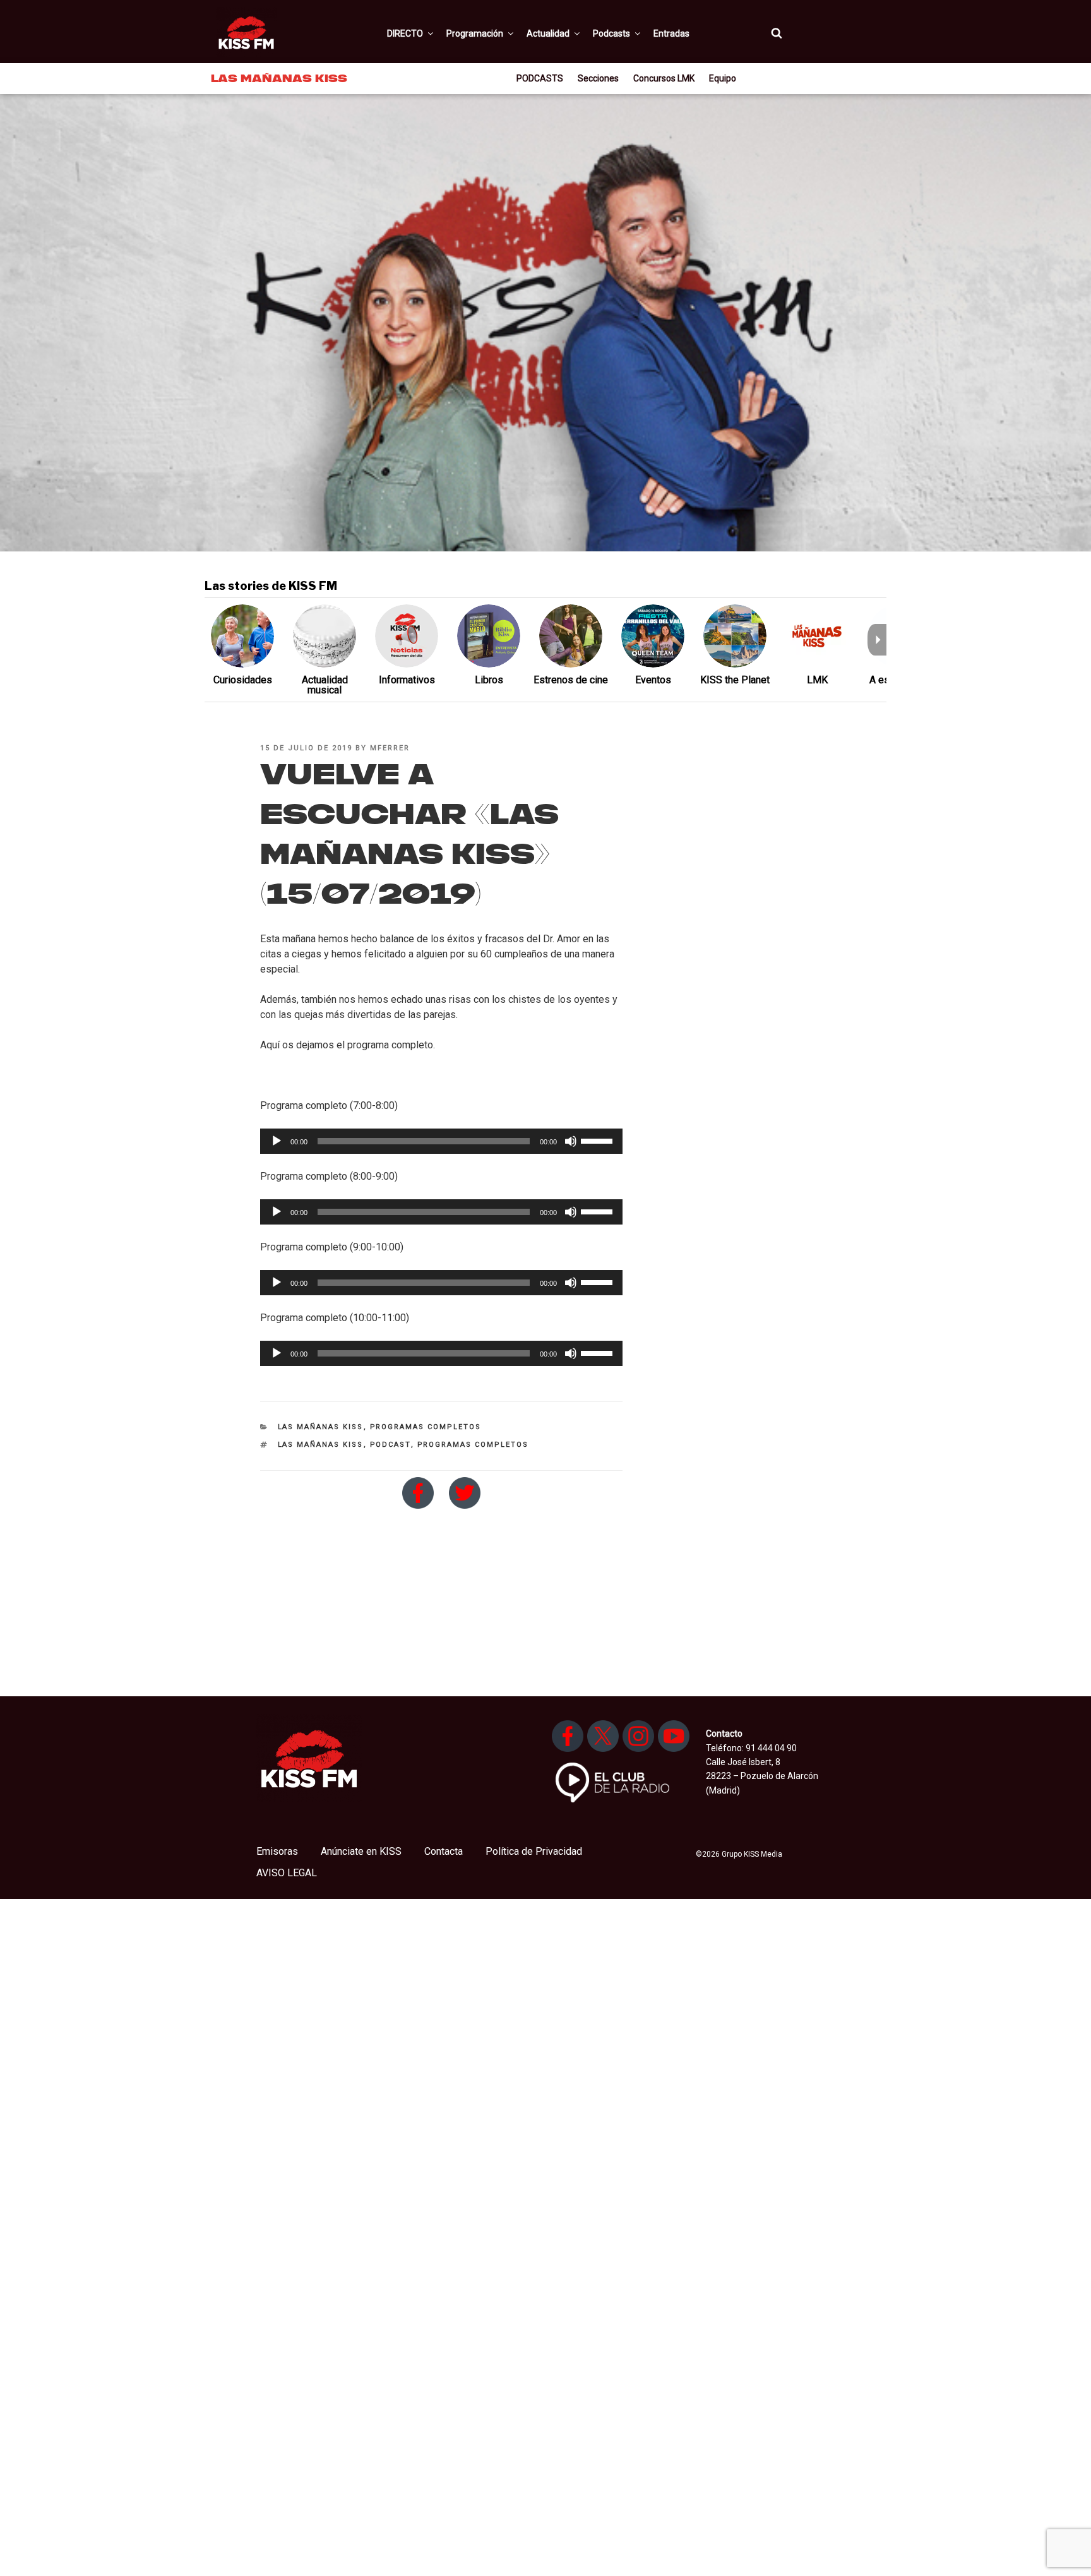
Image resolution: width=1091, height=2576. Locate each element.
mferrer (390, 748)
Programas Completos (426, 1427)
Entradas (671, 33)
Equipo (723, 78)
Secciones (598, 78)
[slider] (599, 1140)
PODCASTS (540, 78)
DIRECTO (405, 33)
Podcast (390, 1445)
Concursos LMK (664, 78)
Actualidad (548, 33)
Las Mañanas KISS (321, 1427)
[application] (441, 1141)
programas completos (473, 1445)
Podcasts (611, 33)
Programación (475, 33)
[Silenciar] (571, 1141)
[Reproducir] (277, 1141)
